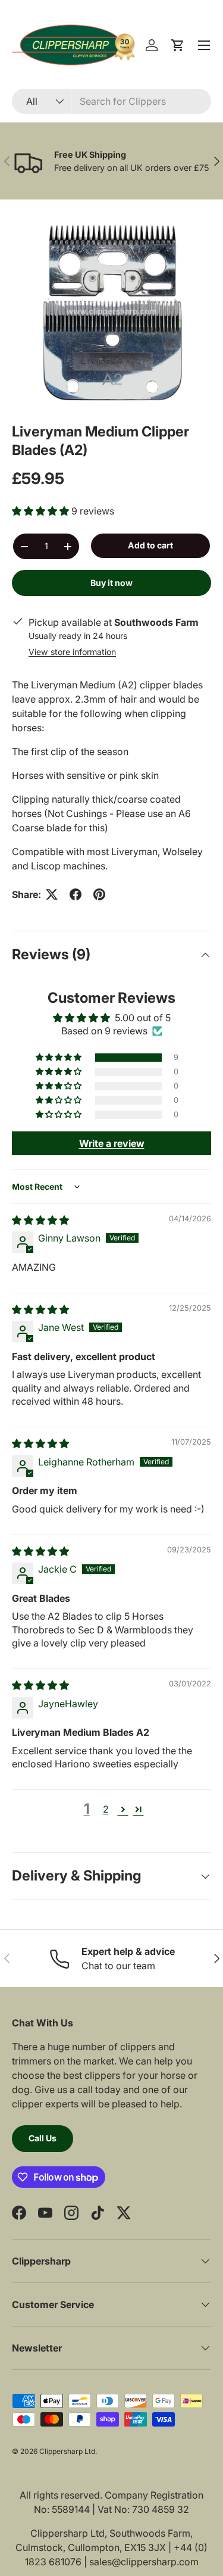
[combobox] (111, 101)
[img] (40, 1220)
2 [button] (106, 1809)
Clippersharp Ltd (67, 2451)
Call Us (43, 2138)
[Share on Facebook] (76, 894)
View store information (72, 652)
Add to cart (150, 545)
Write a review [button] (112, 1143)
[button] (178, 45)
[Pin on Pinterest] (99, 894)
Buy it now (111, 583)
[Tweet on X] (52, 894)
